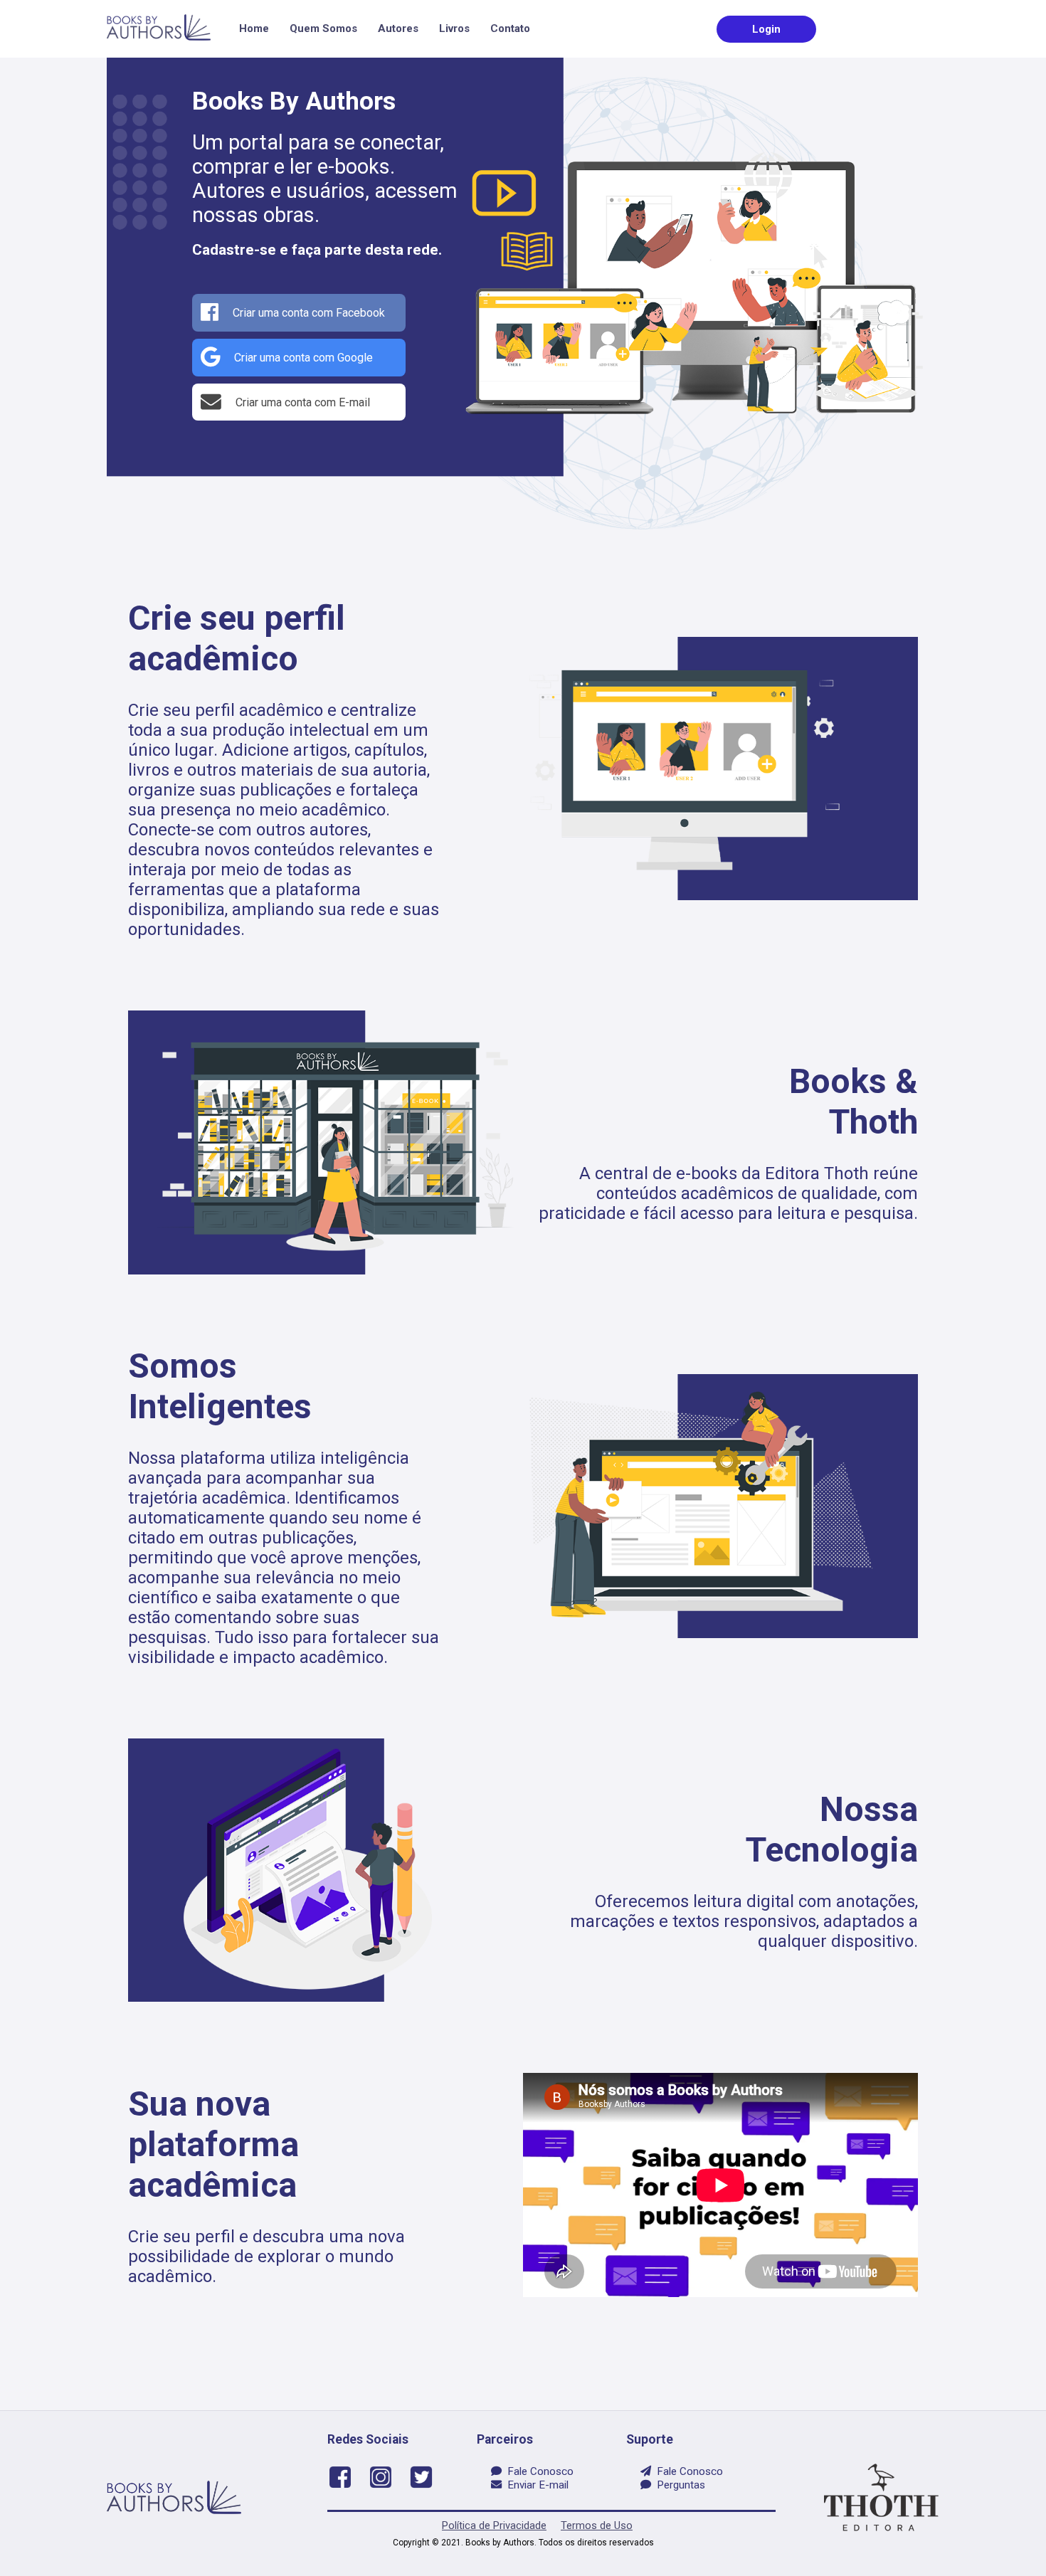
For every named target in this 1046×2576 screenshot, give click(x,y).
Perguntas (678, 2485)
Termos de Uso (597, 2525)
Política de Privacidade (494, 2525)
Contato (510, 28)
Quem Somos (323, 28)
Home (254, 28)
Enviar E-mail (535, 2485)
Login (766, 29)
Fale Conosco (538, 2471)
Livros (454, 28)
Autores (398, 28)
